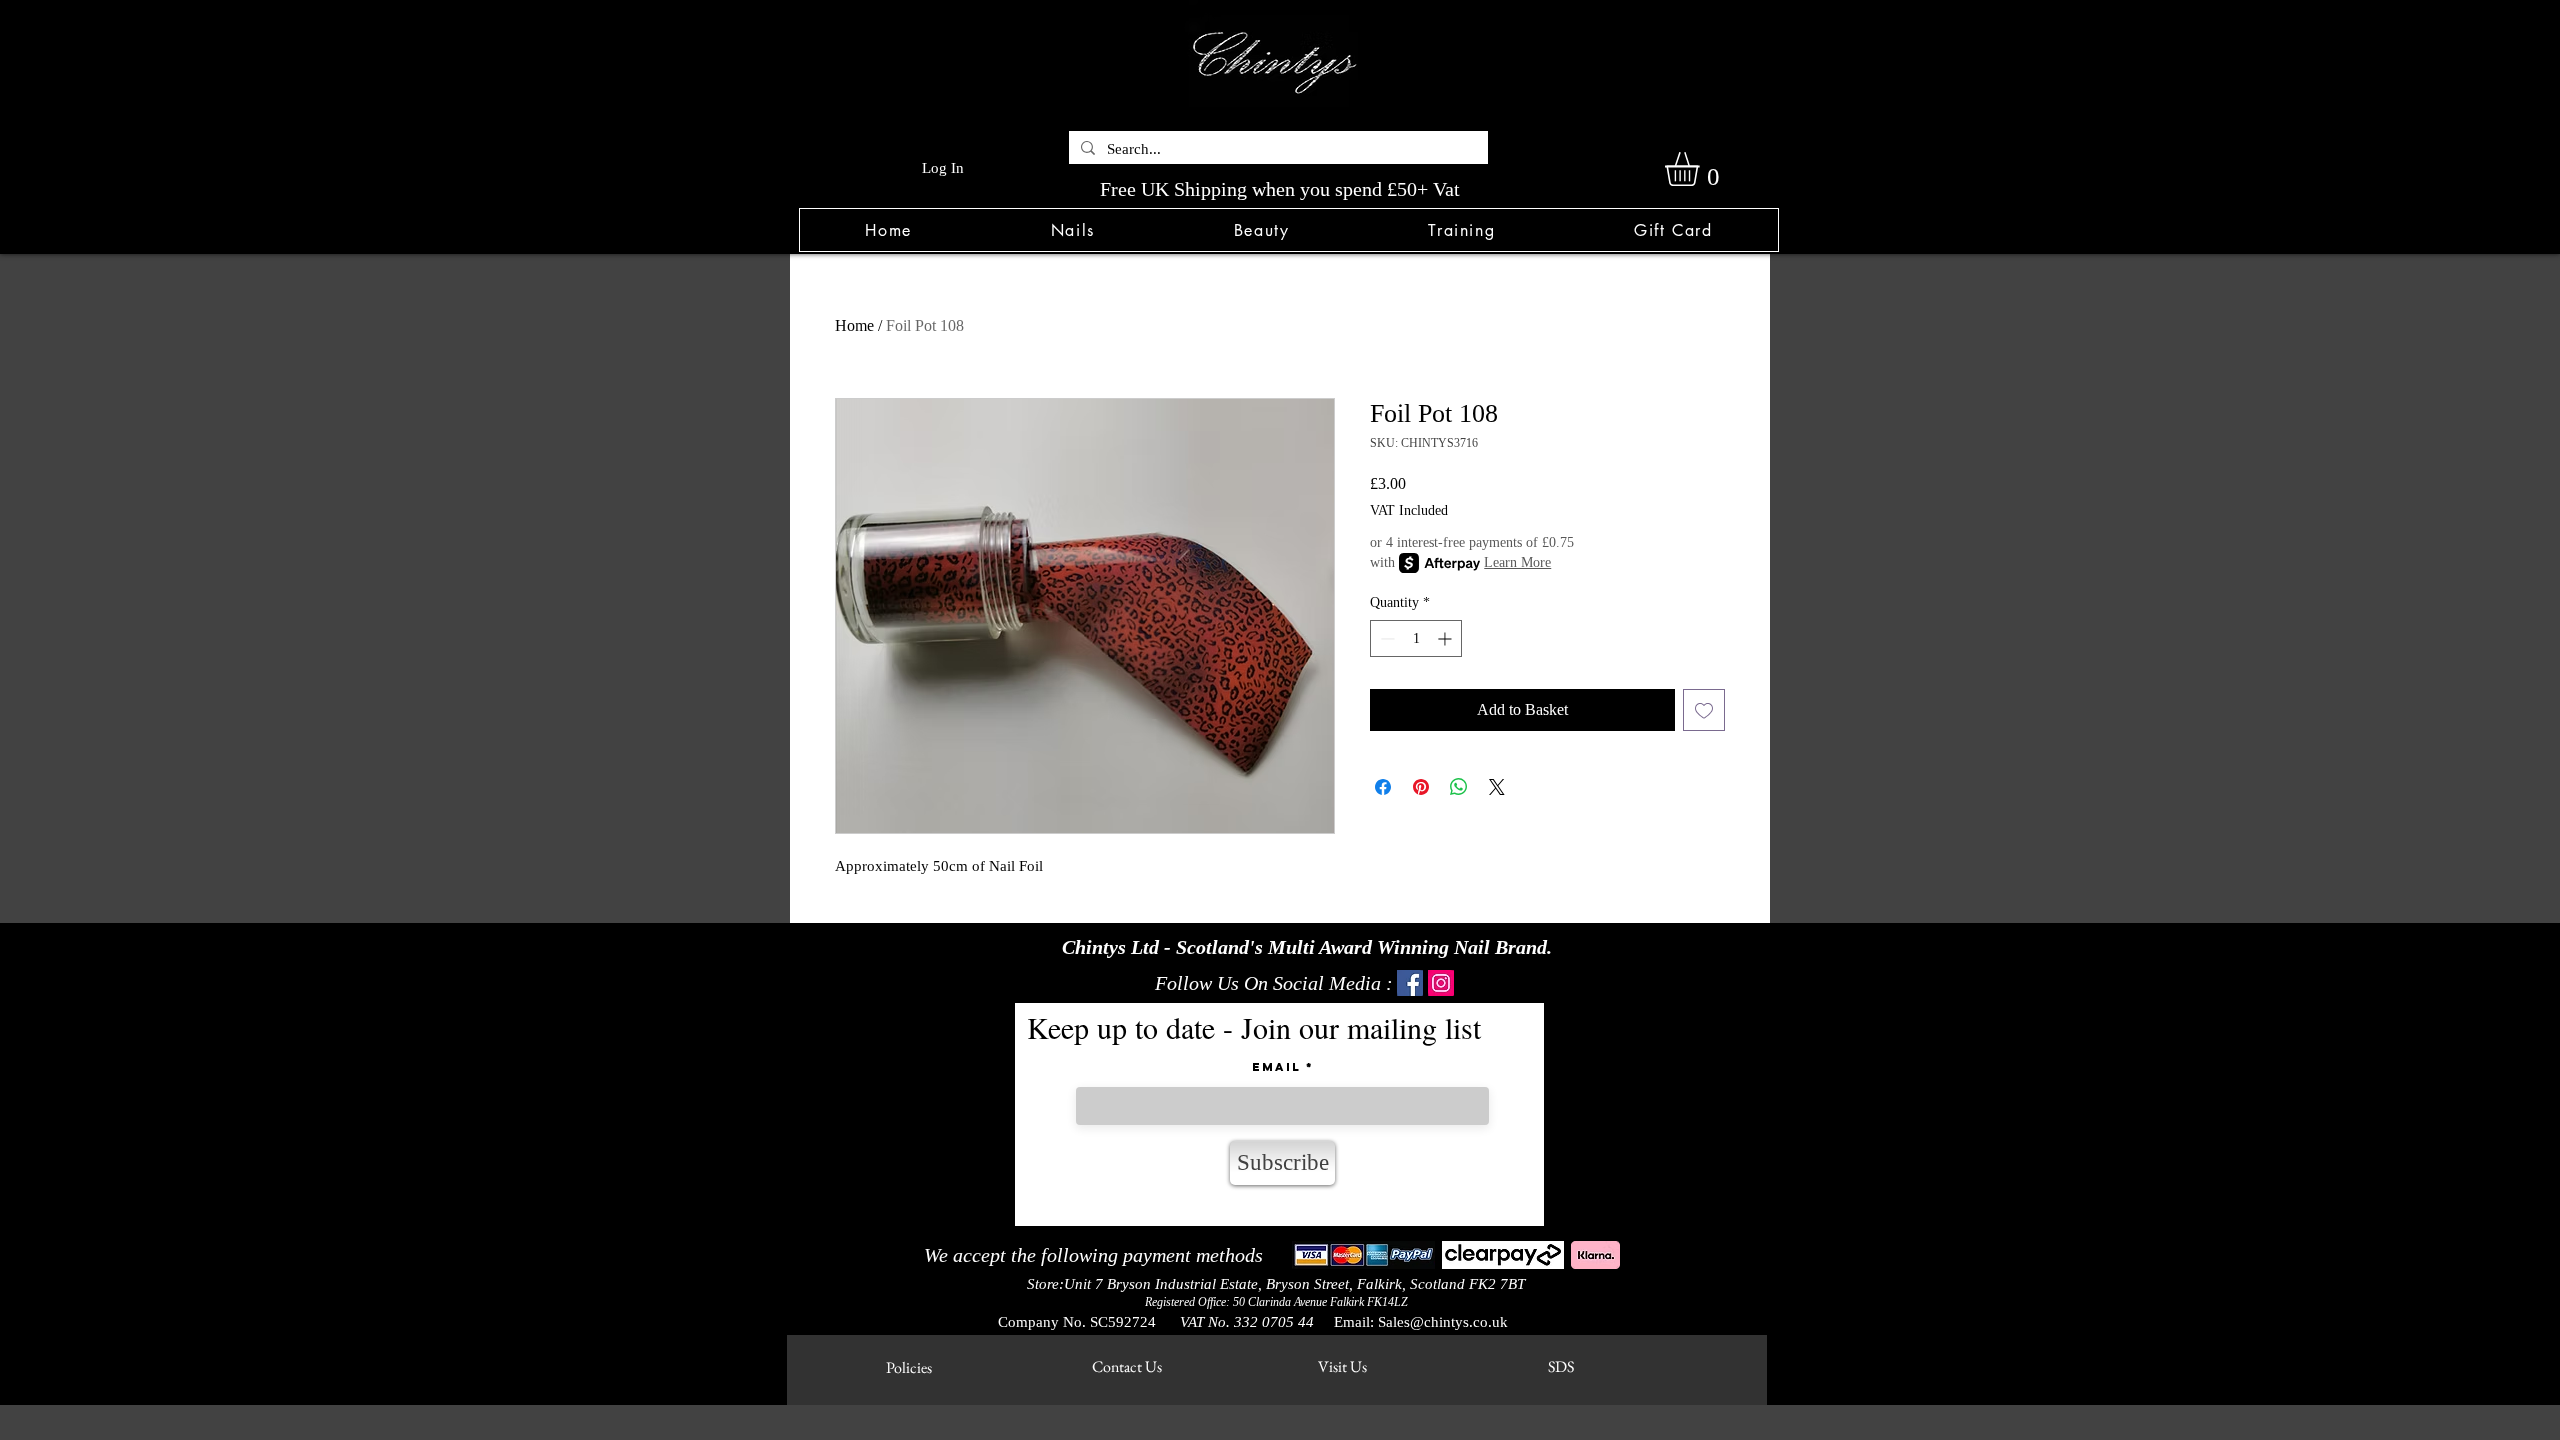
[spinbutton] (1416, 638)
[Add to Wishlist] (1704, 710)
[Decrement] (1385, 638)
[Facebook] (1410, 983)
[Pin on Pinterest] (1421, 787)
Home (854, 325)
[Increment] (1446, 638)
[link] (1702, 169)
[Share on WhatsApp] (1459, 787)
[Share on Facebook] (1383, 787)
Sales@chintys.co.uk (1443, 1322)
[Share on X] (1497, 787)
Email (1276, 1067)
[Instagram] (1441, 983)
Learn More (1517, 562)
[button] (1072, 230)
